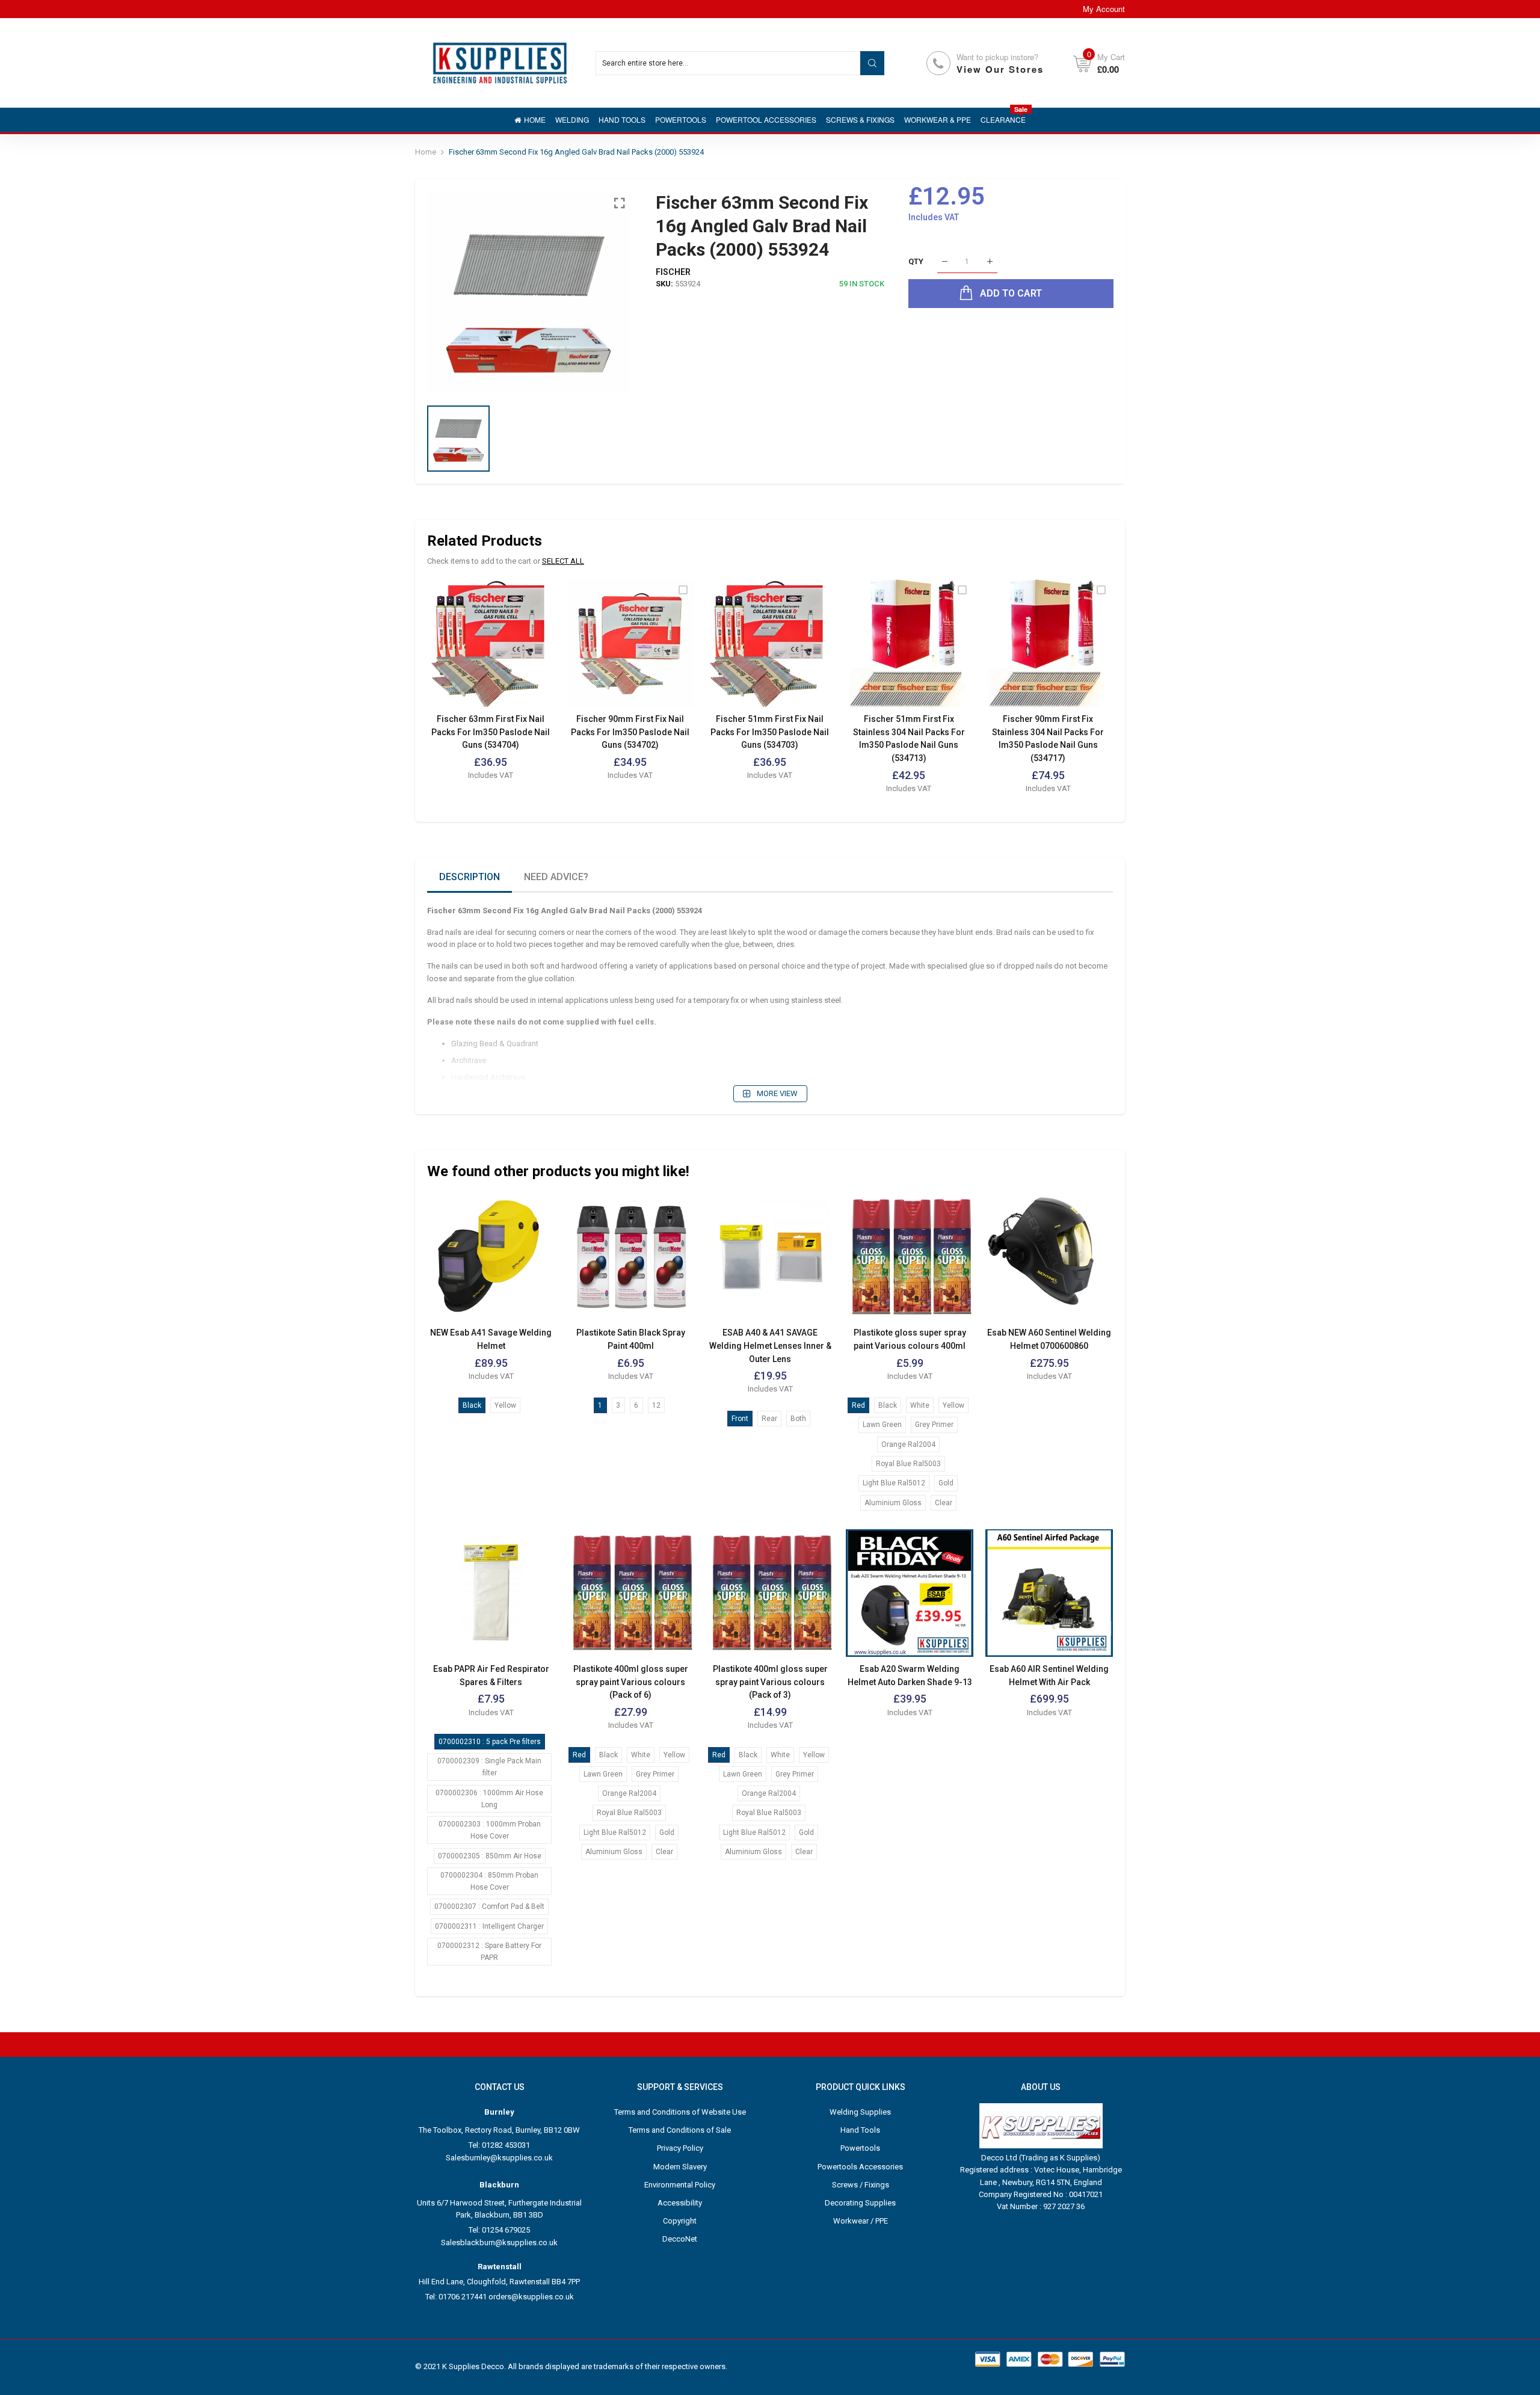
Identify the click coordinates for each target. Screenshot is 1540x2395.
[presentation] (451, 695)
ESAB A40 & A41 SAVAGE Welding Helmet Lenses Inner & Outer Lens (770, 1345)
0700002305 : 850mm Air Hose (490, 1856)
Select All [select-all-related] (563, 561)
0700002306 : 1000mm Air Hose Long (489, 1799)
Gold (946, 1483)
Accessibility (680, 2203)
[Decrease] (945, 262)
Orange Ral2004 (908, 1444)
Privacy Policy (680, 2148)
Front (740, 1419)
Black (472, 1405)
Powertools (860, 2148)
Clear (944, 1503)
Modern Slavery (680, 2167)
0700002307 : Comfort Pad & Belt (489, 1906)
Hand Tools (860, 2130)
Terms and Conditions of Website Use (680, 2112)
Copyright (680, 2221)
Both (798, 1419)
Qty (916, 261)
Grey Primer (934, 1425)
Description (470, 877)
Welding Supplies (860, 2112)
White (920, 1405)
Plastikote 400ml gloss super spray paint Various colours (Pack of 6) (631, 1682)
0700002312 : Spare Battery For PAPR (489, 1952)
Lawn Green (882, 1425)
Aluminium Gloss (893, 1503)
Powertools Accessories (860, 2167)
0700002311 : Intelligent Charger (489, 1926)
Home (426, 152)
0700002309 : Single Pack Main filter (489, 1767)
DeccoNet (680, 2239)
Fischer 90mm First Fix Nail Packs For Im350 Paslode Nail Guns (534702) (630, 732)
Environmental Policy (680, 2185)
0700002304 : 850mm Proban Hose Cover (489, 1881)
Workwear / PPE (861, 2221)
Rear (769, 1419)
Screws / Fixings (861, 2185)
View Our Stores (1000, 69)
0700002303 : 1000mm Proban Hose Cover (490, 1830)
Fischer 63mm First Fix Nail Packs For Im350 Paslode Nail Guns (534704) (491, 732)
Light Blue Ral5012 (894, 1483)
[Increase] (990, 262)
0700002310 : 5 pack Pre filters (490, 1742)
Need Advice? (556, 877)
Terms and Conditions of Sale (680, 2130)
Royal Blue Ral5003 (908, 1464)
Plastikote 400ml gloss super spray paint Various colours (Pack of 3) (770, 1682)
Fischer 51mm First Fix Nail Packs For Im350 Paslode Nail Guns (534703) (770, 732)
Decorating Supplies (860, 2203)
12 (656, 1405)
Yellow (505, 1405)
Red (858, 1405)
